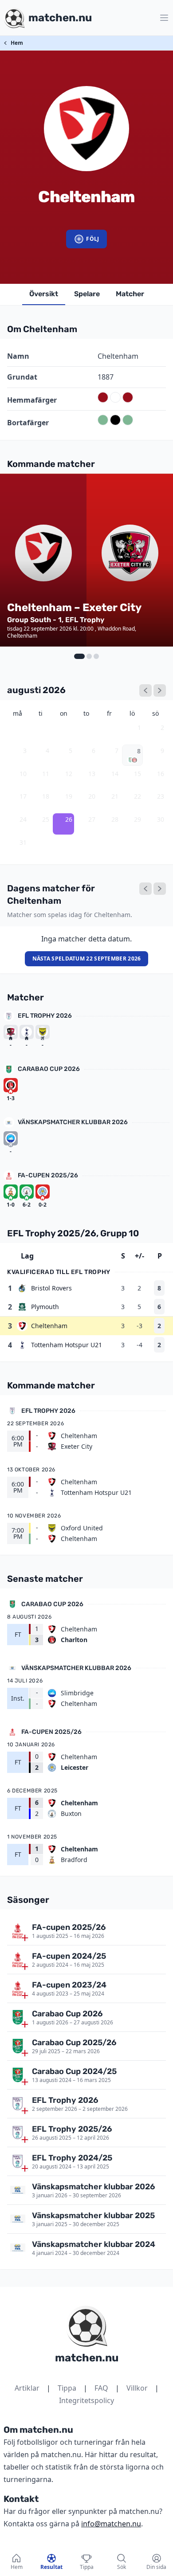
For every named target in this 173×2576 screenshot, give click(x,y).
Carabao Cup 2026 (49, 1069)
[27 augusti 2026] (160, 889)
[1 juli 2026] (145, 690)
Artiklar (27, 2388)
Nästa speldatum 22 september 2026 (87, 959)
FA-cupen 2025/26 (48, 1175)
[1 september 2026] (160, 690)
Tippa (67, 2388)
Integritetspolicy (86, 2400)
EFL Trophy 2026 (45, 1016)
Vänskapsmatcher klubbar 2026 (73, 1122)
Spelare (87, 294)
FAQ (101, 2388)
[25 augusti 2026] (145, 889)
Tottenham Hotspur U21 (67, 1345)
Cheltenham (49, 1326)
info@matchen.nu (111, 2524)
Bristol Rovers (51, 1288)
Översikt (44, 294)
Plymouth (45, 1307)
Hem (17, 43)
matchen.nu (87, 2358)
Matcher (130, 294)
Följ (92, 239)
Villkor (137, 2388)
